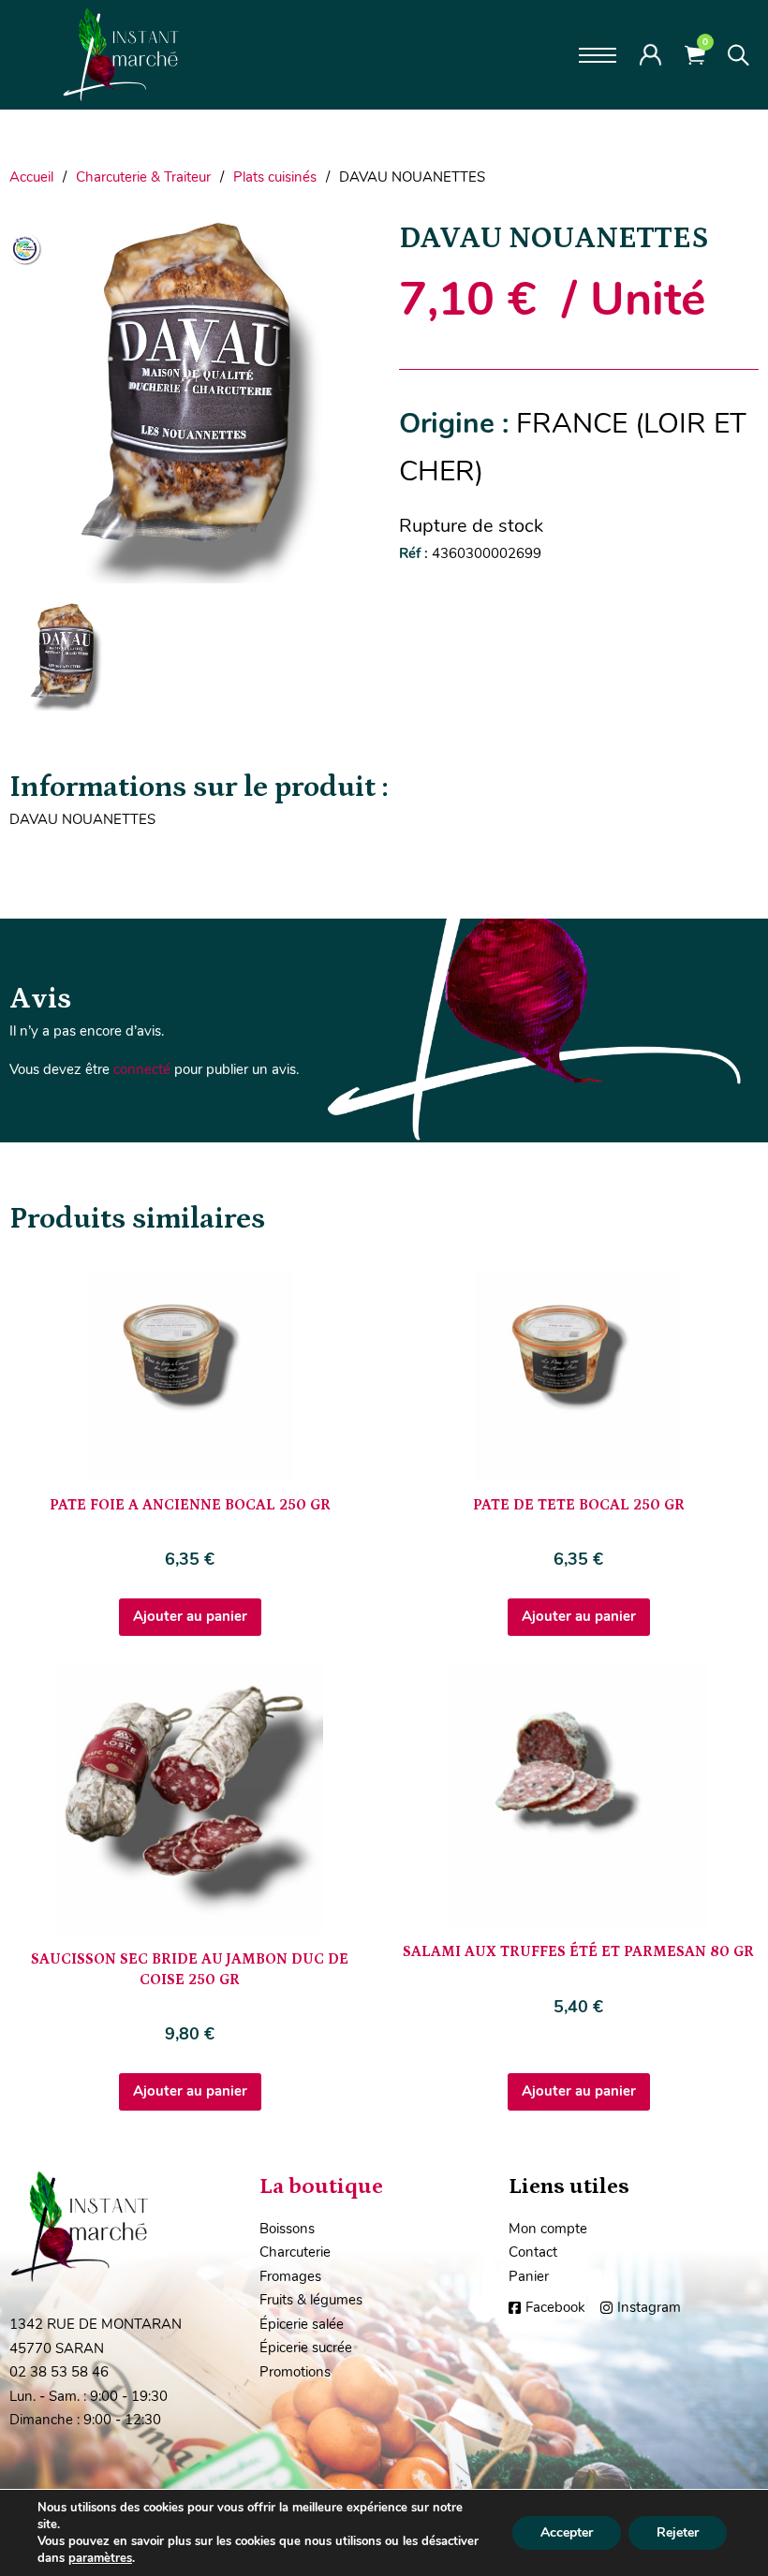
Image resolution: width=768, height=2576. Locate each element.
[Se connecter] (650, 54)
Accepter (567, 2532)
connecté (142, 1069)
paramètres (100, 2558)
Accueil (31, 177)
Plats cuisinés (275, 177)
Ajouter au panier (190, 1616)
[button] (344, 243)
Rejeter (678, 2532)
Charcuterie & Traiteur (143, 177)
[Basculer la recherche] (738, 55)
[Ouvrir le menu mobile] (598, 55)
